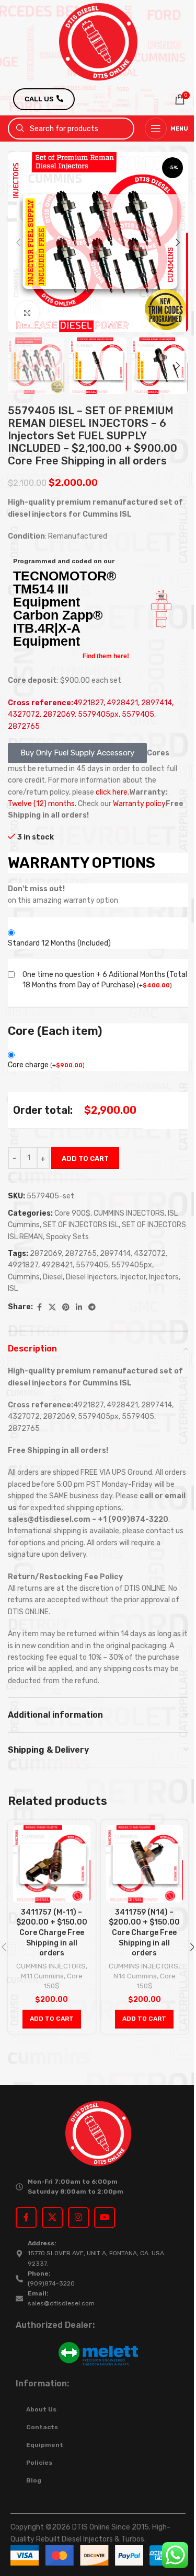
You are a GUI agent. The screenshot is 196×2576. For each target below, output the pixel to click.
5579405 (92, 1265)
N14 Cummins (135, 1976)
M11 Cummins (42, 1976)
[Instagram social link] (78, 2218)
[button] (18, 242)
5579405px (132, 1265)
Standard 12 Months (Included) (59, 943)
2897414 (115, 1254)
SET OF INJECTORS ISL (81, 1225)
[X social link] (52, 1308)
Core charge (46, 1065)
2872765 (81, 1254)
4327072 (150, 1254)
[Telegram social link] (92, 1308)
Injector (133, 1277)
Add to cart (85, 1158)
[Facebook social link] (39, 1308)
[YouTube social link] (105, 2218)
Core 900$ (72, 1213)
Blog (34, 2480)
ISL (13, 1289)
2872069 (46, 1254)
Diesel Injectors (91, 1277)
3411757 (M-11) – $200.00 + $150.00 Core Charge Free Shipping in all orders (52, 1933)
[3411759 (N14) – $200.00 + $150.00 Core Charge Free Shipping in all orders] (145, 1864)
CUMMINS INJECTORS (129, 1213)
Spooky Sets (67, 1237)
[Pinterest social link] (66, 1308)
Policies (39, 2463)
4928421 (57, 1265)
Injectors (164, 1277)
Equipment (45, 2445)
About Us (41, 2409)
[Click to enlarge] (27, 313)
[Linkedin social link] (79, 1308)
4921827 (23, 1265)
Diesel (53, 1277)
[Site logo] (98, 42)
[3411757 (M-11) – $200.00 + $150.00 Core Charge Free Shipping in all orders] (52, 1864)
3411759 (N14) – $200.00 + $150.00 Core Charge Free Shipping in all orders (144, 1933)
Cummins (24, 1277)
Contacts (42, 2427)
